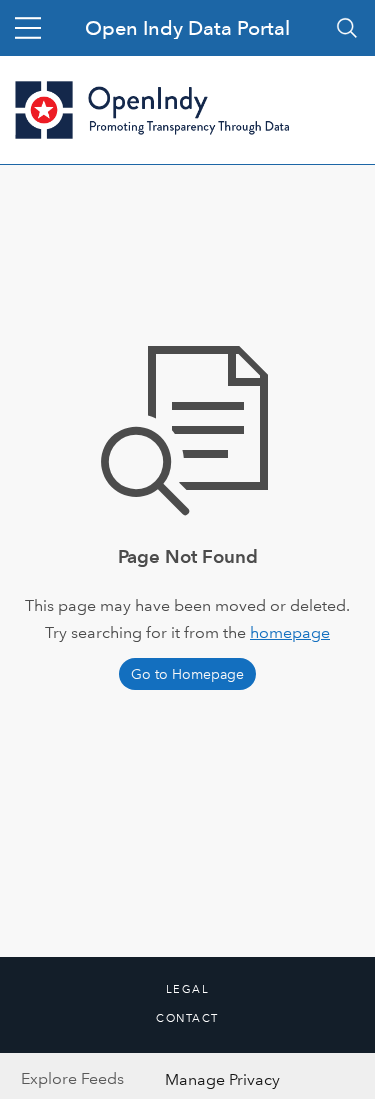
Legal (188, 990)
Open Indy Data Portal (187, 28)
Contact (187, 1019)
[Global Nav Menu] (28, 28)
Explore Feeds (72, 1078)
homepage (290, 632)
